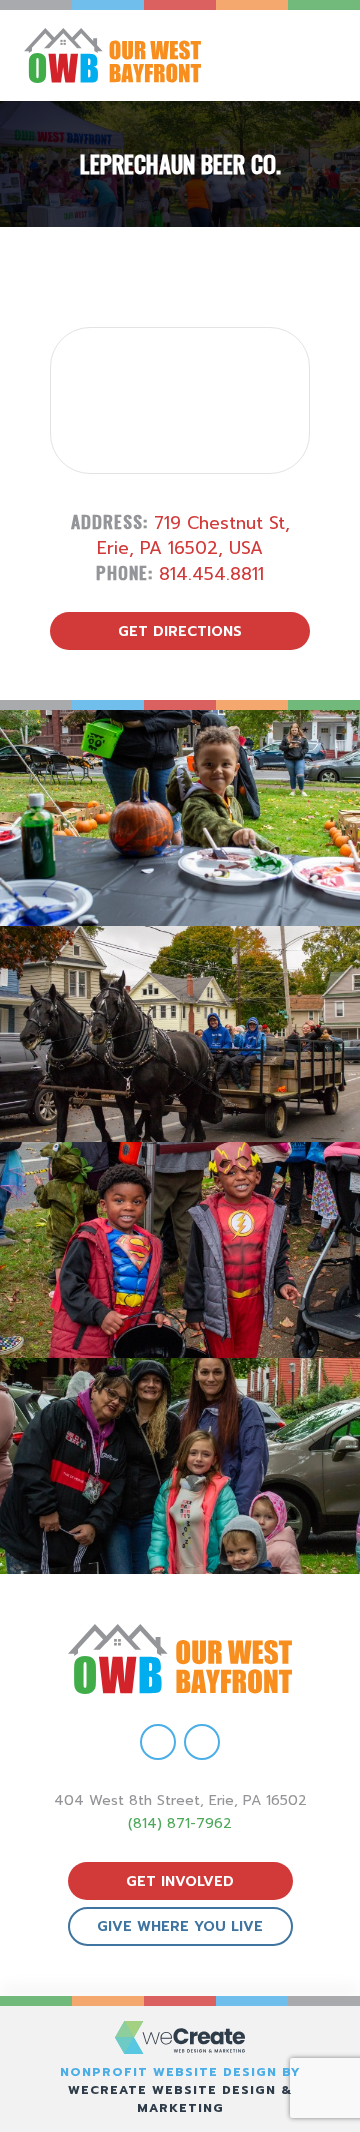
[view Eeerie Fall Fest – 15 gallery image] (180, 1466)
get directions (180, 631)
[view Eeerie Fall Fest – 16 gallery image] (180, 1250)
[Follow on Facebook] (158, 1742)
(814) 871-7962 (180, 1823)
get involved (180, 1881)
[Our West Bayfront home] (133, 55)
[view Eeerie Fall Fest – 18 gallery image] (180, 818)
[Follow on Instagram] (202, 1742)
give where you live (180, 1926)
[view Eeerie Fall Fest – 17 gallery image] (180, 1034)
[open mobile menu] (326, 55)
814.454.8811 (211, 574)
